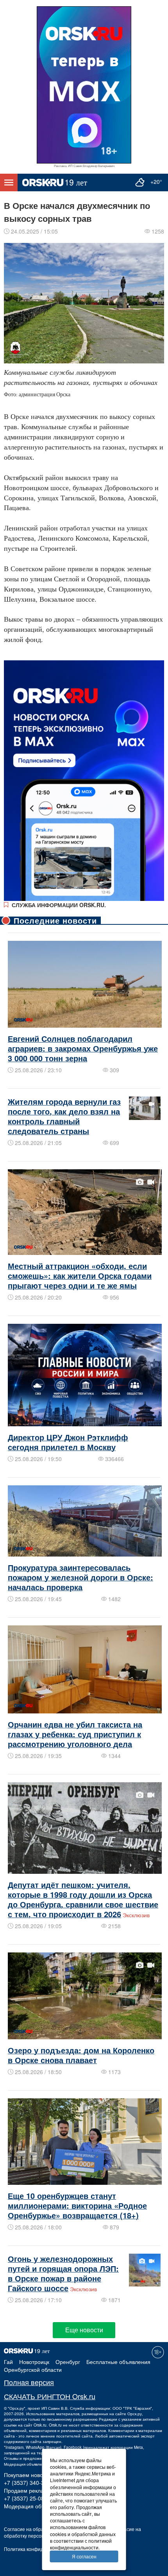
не (65, 2425)
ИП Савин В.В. (55, 2408)
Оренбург (68, 2362)
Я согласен (84, 2556)
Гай (8, 2362)
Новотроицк (34, 2362)
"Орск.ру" (17, 2408)
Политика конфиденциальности (39, 2549)
